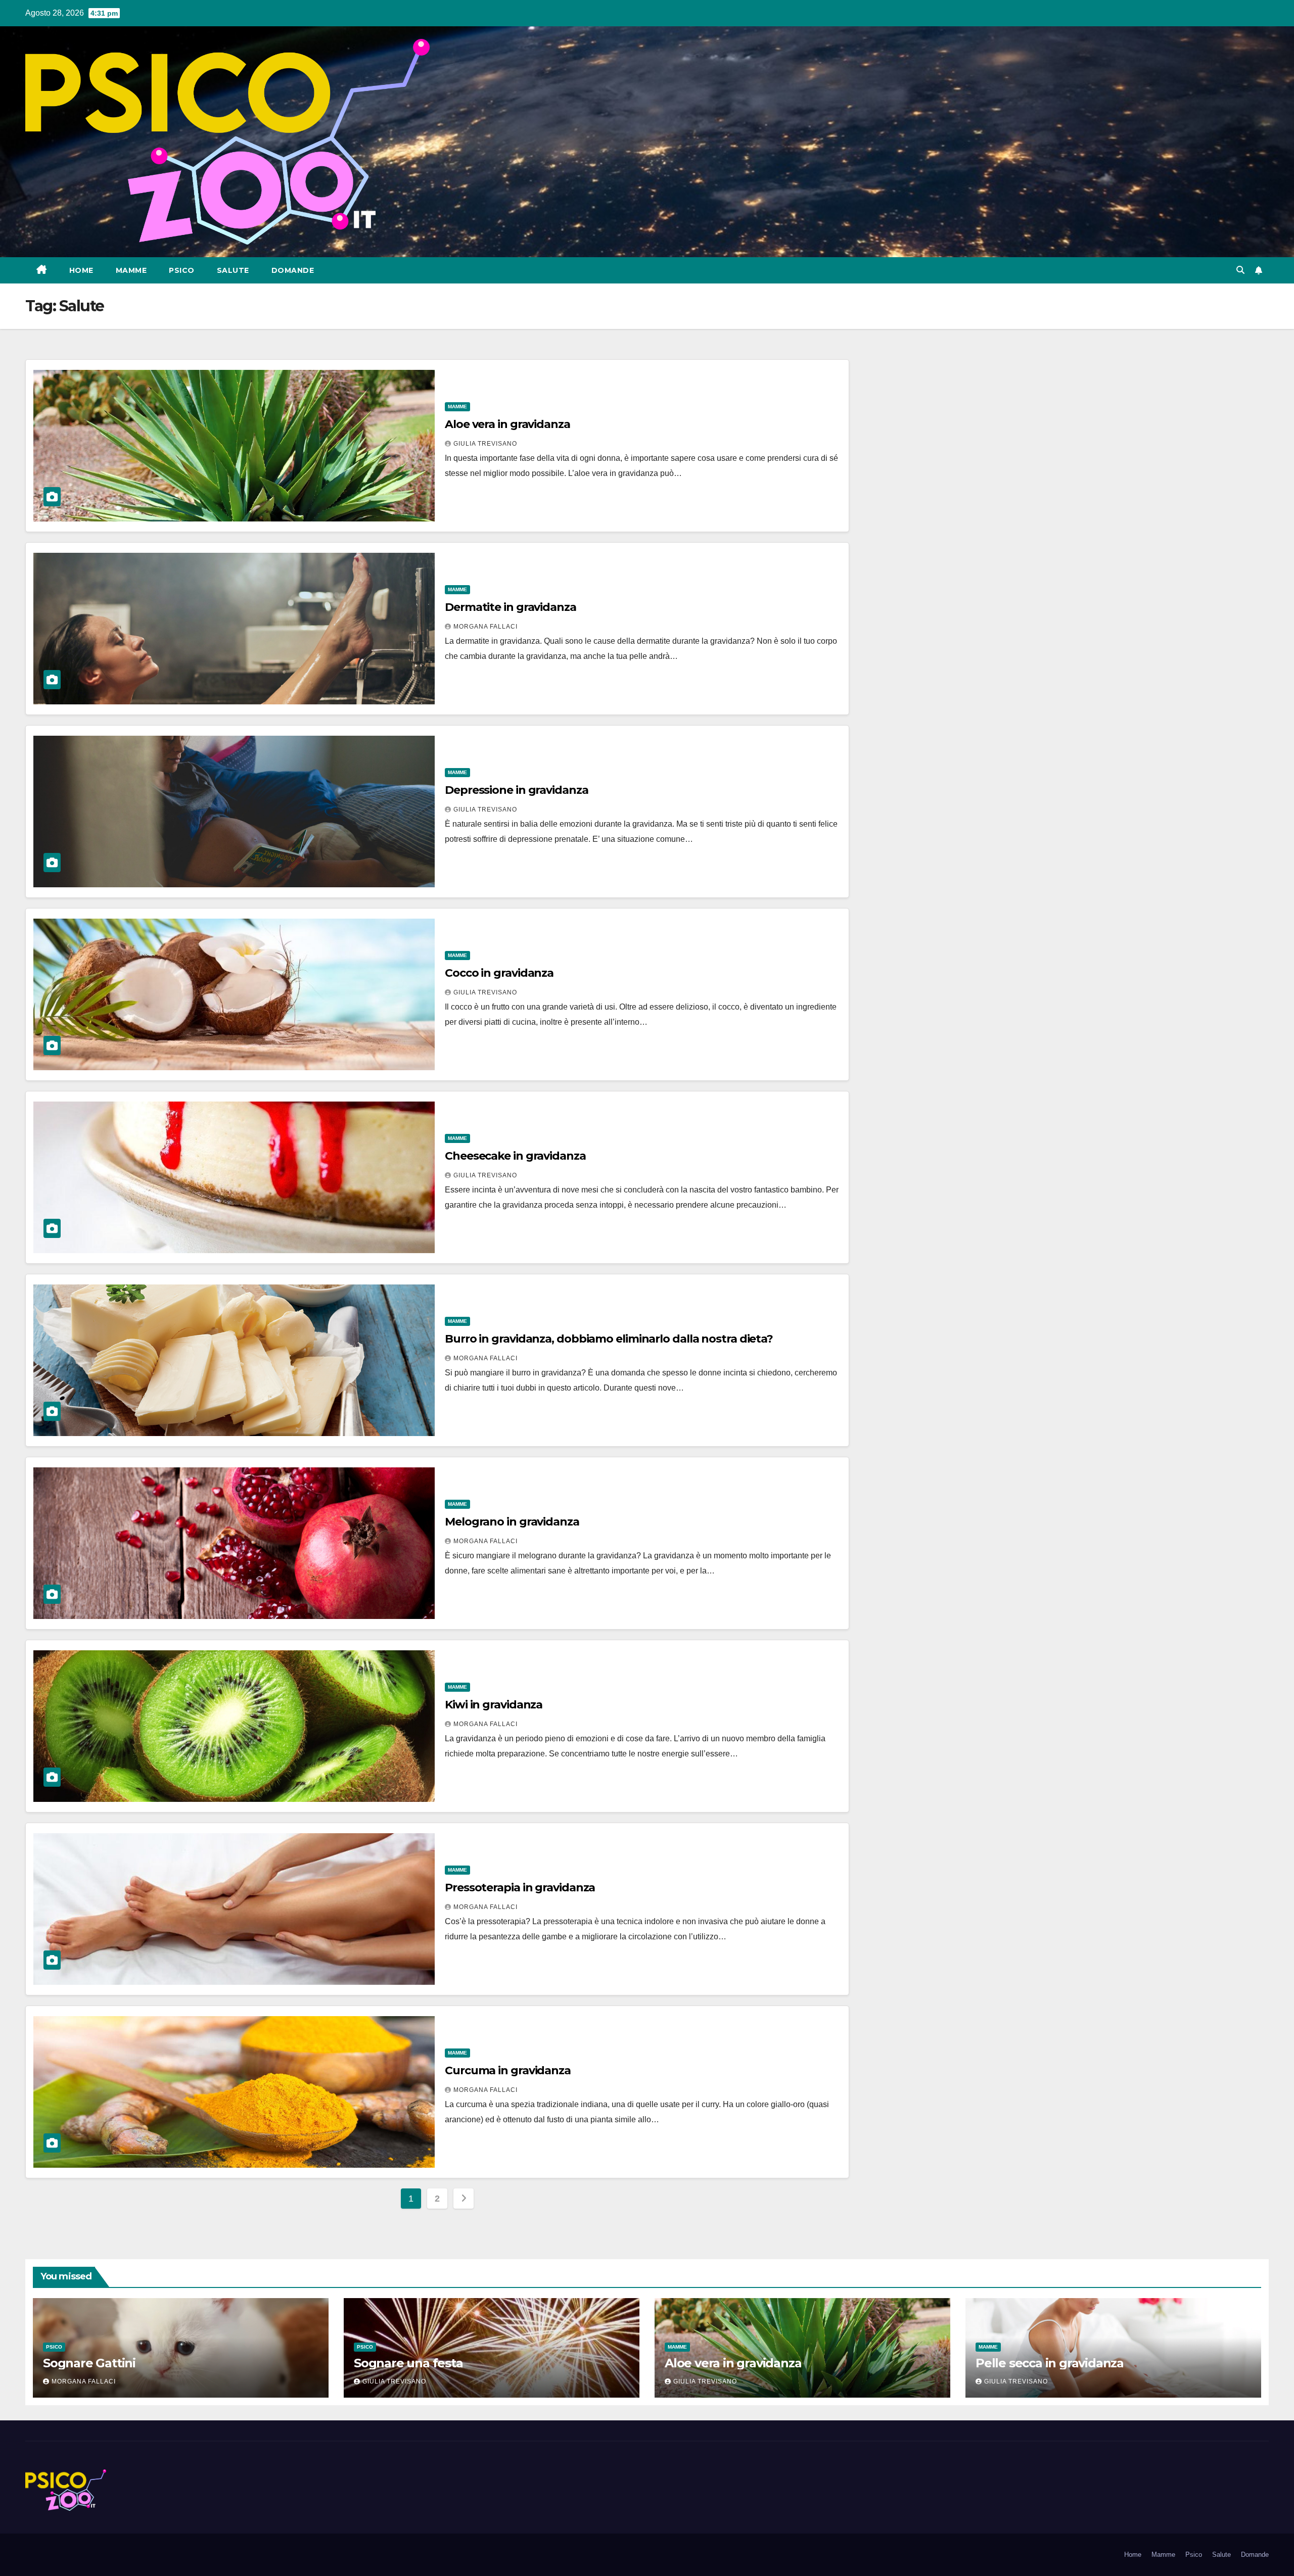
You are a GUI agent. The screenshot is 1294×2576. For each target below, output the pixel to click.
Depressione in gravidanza (517, 790)
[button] (1240, 270)
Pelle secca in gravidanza (1050, 2363)
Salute (233, 270)
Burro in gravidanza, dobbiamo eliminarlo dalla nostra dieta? (609, 1339)
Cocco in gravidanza (499, 973)
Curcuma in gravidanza (508, 2070)
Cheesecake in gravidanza (515, 1156)
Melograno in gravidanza (512, 1522)
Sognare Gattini (89, 2363)
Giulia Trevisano (485, 444)
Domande (293, 270)
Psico (182, 270)
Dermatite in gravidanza (511, 607)
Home (81, 270)
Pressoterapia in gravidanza (520, 1888)
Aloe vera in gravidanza (507, 424)
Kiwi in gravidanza (494, 1705)
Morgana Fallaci (486, 627)
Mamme (131, 270)
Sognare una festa (408, 2363)
